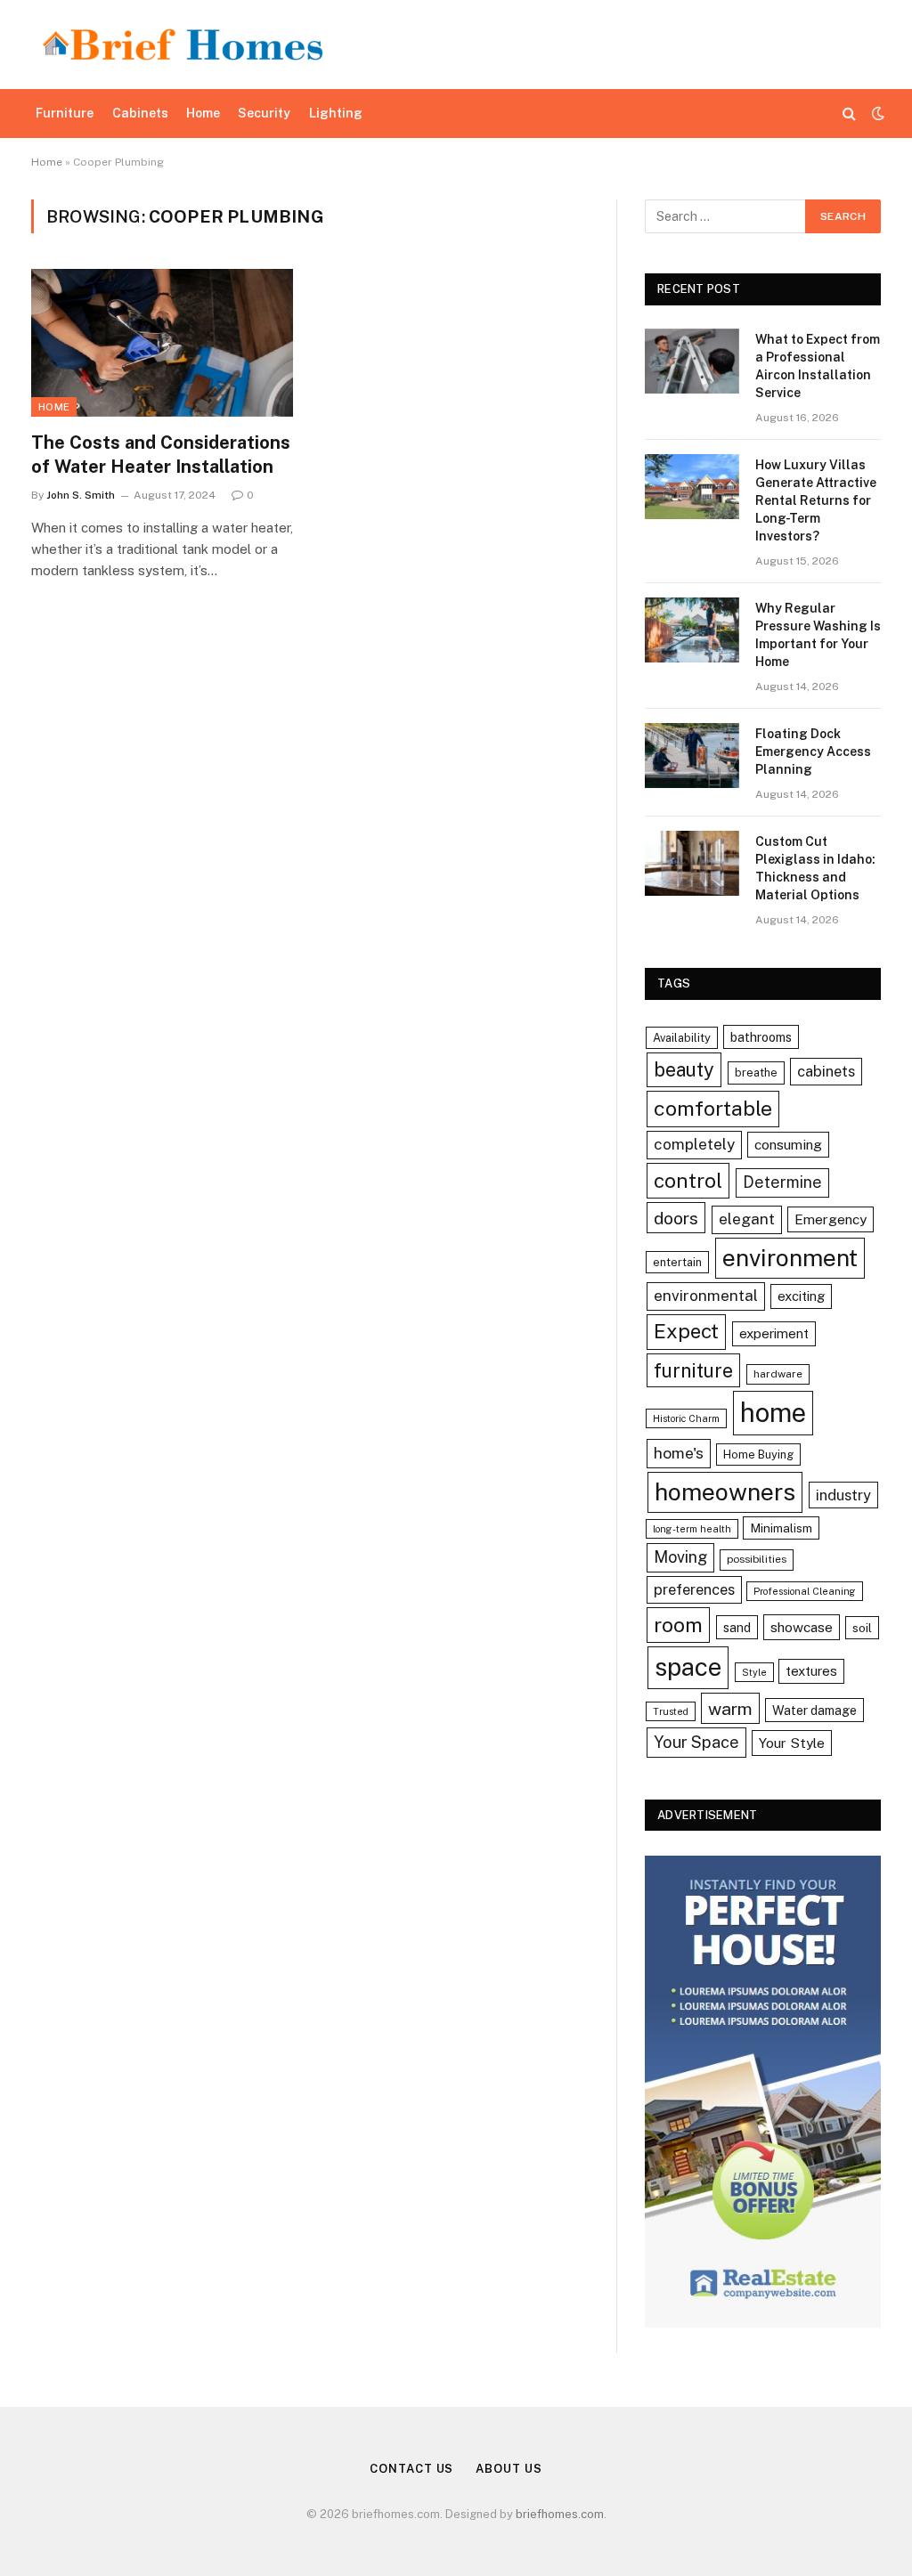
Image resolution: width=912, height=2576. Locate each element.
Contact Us (411, 2469)
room (678, 1625)
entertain (677, 1262)
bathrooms (761, 1037)
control (688, 1180)
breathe (756, 1073)
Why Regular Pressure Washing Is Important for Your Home (818, 635)
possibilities (757, 1559)
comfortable (713, 1108)
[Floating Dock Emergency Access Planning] (692, 756)
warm (730, 1708)
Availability (682, 1038)
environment (790, 1258)
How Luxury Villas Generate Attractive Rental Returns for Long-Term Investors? (816, 500)
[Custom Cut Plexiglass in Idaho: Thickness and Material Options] (692, 863)
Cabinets (140, 113)
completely (694, 1144)
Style (754, 1672)
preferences (694, 1589)
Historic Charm (686, 1418)
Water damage (814, 1710)
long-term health (692, 1529)
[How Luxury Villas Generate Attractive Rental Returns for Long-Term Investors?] (692, 487)
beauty (684, 1069)
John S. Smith (81, 495)
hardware (778, 1374)
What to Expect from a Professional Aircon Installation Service (818, 366)
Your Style (792, 1743)
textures (811, 1671)
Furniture (65, 113)
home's (679, 1453)
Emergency (831, 1219)
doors (676, 1218)
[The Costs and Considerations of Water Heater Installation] (162, 342)
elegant (747, 1219)
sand (737, 1627)
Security (264, 113)
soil (862, 1628)
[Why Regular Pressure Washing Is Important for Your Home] (692, 630)
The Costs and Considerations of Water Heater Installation (161, 455)
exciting (801, 1296)
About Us (509, 2469)
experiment (774, 1333)
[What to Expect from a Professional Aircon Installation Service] (692, 361)
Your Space (696, 1742)
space (688, 1667)
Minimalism (781, 1528)
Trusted (671, 1711)
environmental (706, 1296)
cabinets (826, 1071)
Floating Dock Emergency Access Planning (813, 752)
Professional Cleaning (805, 1591)
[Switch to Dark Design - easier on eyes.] (876, 113)
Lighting (336, 113)
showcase (802, 1627)
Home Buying (758, 1455)
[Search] (849, 114)
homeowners (725, 1492)
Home (203, 113)
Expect (686, 1331)
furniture (693, 1370)
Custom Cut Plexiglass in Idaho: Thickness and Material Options (815, 868)
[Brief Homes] (183, 45)
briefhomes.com (560, 2514)
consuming (788, 1144)
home (773, 1413)
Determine (782, 1182)
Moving (680, 1557)
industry (843, 1495)
